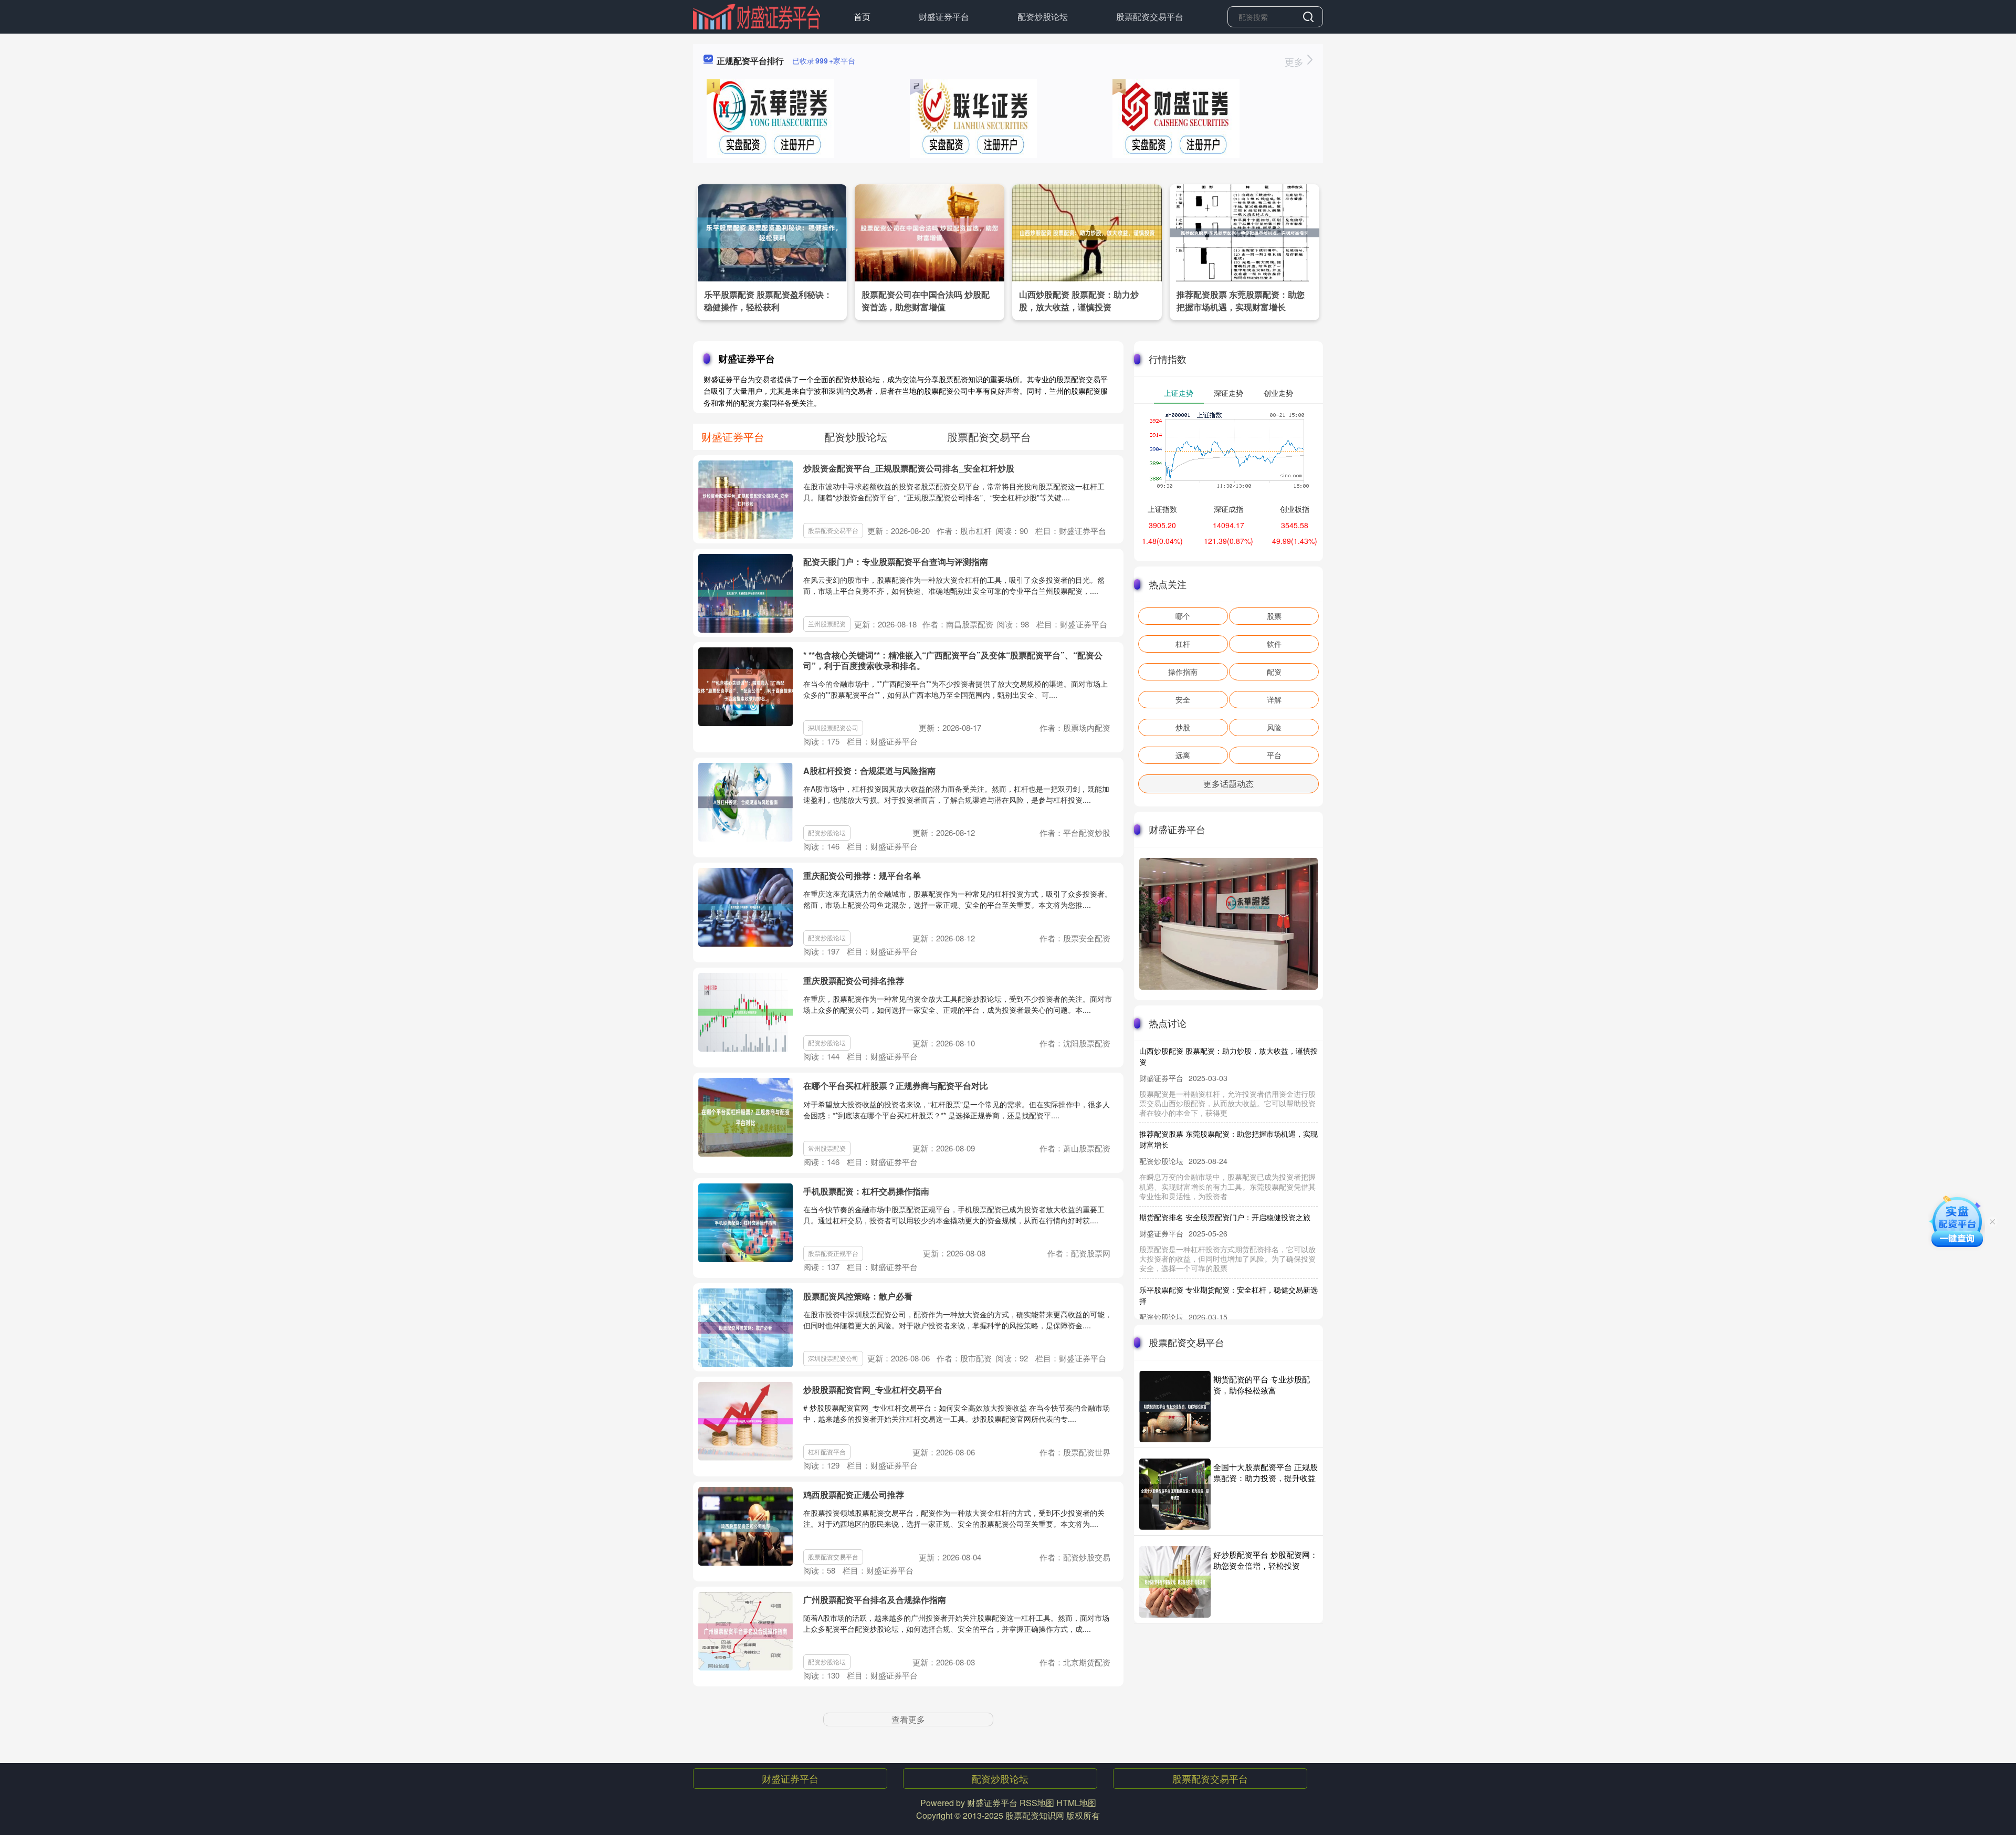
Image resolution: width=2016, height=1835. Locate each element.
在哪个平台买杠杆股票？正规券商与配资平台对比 (896, 1086)
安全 (1183, 699)
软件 (1274, 644)
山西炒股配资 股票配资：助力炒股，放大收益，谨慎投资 (1079, 301)
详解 (1274, 699)
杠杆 (1183, 644)
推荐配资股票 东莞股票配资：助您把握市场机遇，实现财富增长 (1241, 301)
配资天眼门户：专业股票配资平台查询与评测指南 (896, 562)
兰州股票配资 (827, 623)
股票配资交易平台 (1150, 17)
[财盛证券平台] (757, 16)
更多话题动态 (1228, 784)
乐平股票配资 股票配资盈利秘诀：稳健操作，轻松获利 (768, 301)
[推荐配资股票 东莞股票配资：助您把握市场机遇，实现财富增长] (1245, 232)
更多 (1295, 61)
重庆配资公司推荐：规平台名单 (862, 875)
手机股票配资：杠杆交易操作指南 (866, 1191)
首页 (862, 17)
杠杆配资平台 (827, 1451)
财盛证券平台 (944, 17)
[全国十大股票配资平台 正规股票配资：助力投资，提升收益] (1175, 1494)
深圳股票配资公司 (833, 727)
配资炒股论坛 (1043, 17)
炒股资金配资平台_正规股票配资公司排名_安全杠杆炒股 (909, 468)
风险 (1274, 727)
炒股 (1183, 727)
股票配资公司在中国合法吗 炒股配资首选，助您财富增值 (926, 301)
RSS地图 (1037, 1803)
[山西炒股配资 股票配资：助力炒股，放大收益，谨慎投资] (1087, 232)
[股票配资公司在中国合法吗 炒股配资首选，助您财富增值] (930, 232)
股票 (1274, 616)
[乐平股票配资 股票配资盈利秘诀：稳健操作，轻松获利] (772, 232)
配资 (1274, 672)
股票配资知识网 (1035, 1815)
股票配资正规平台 (833, 1253)
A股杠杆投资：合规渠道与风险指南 (869, 770)
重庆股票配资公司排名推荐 (854, 981)
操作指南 (1183, 672)
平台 (1274, 755)
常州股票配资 (827, 1148)
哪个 (1183, 616)
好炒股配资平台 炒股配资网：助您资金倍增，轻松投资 (1266, 1560)
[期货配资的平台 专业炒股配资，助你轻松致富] (1175, 1407)
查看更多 (908, 1719)
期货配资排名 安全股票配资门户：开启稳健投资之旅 (1225, 1183)
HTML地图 (1076, 1803)
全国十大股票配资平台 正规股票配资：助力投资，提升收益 (1266, 1472)
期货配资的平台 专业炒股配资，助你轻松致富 (1262, 1385)
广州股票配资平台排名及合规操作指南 (875, 1600)
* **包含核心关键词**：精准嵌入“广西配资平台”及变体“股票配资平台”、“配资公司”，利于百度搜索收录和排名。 (953, 660)
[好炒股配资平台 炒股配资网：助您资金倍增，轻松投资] (1175, 1582)
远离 (1183, 755)
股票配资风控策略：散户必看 (858, 1296)
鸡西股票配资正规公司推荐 (854, 1495)
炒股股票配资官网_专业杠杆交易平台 (873, 1390)
